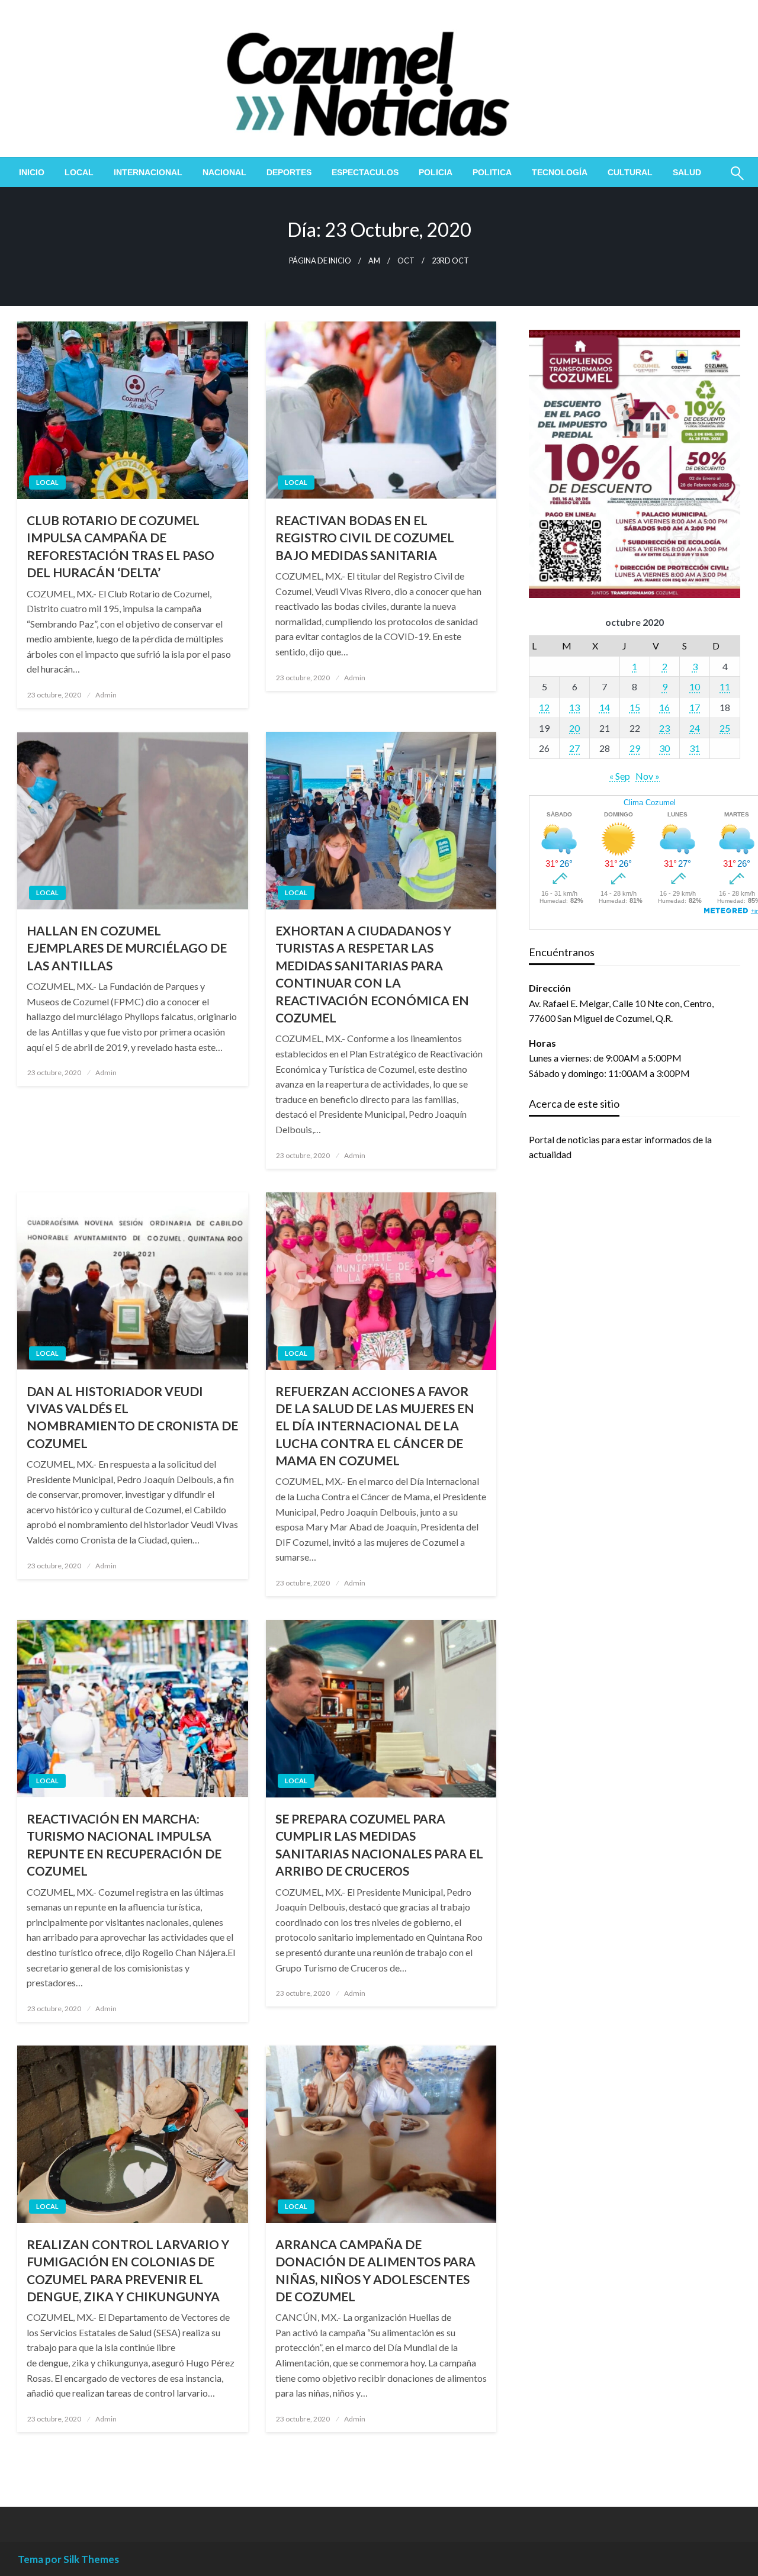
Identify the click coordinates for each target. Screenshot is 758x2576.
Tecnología (560, 172)
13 (574, 707)
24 (695, 728)
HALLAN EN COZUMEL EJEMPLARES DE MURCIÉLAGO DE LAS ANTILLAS (127, 948)
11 (725, 686)
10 (695, 686)
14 (605, 707)
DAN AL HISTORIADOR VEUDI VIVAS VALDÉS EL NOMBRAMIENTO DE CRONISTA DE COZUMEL (132, 1417)
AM (374, 261)
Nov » (648, 776)
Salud (687, 172)
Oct (406, 261)
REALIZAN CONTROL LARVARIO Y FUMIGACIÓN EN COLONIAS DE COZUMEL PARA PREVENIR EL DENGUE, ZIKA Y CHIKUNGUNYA (128, 2270)
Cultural (630, 172)
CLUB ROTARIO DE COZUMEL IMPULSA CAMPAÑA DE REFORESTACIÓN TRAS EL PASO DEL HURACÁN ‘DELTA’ (121, 546)
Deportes (289, 172)
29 (635, 748)
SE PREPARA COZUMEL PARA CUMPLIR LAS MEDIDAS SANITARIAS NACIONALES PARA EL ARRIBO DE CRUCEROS (379, 1845)
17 (695, 707)
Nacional (224, 172)
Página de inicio (320, 261)
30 (664, 748)
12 (544, 707)
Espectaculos (365, 172)
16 (664, 707)
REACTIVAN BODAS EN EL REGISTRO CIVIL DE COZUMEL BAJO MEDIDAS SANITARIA (365, 538)
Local (79, 172)
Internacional (148, 172)
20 (574, 728)
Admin (106, 695)
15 (635, 707)
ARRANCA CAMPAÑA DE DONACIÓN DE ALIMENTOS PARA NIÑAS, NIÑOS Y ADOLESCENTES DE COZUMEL (375, 2270)
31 (695, 748)
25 (725, 728)
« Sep (620, 776)
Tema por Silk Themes (68, 2559)
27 (574, 748)
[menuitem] (32, 172)
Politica (492, 172)
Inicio (32, 172)
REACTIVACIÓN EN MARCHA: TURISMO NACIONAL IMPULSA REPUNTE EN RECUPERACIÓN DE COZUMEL (124, 1845)
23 (664, 728)
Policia (436, 172)
